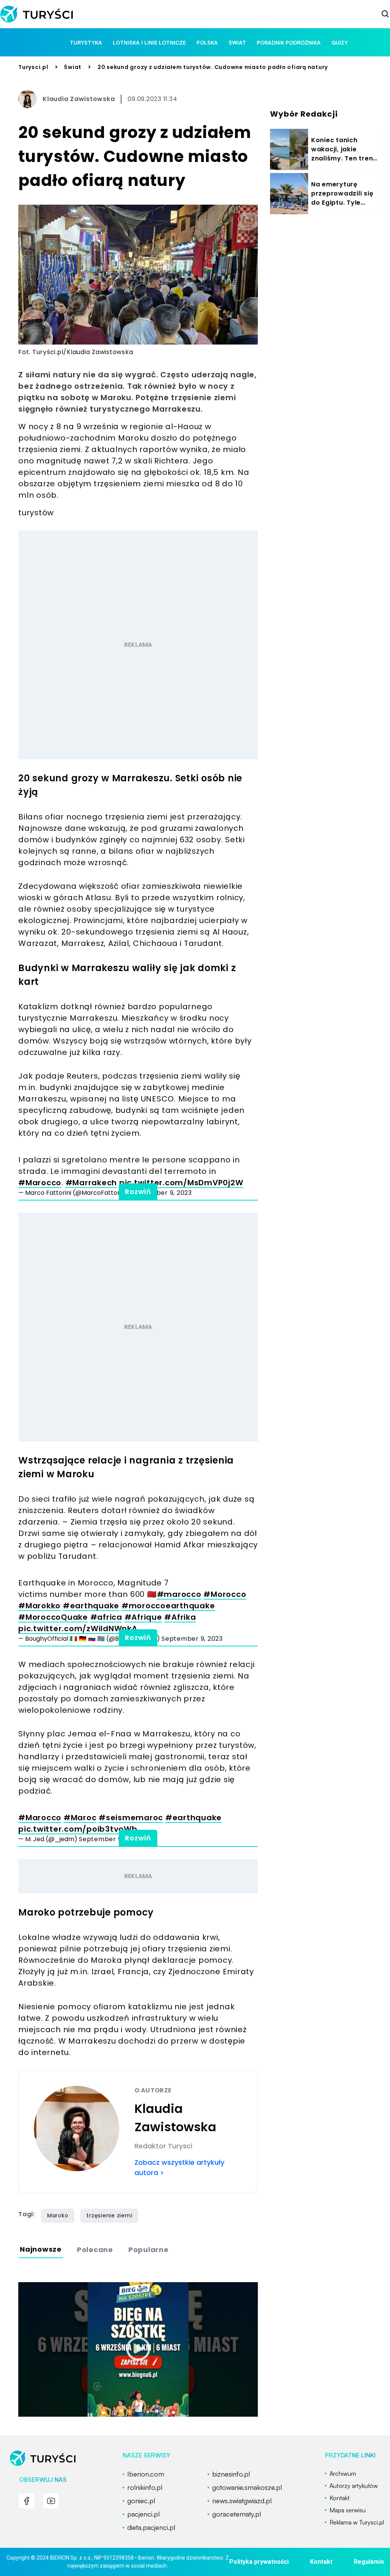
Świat (73, 67)
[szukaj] (385, 14)
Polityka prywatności (259, 2562)
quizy (340, 42)
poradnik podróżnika (289, 42)
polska (207, 42)
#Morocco (225, 1594)
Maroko (58, 2215)
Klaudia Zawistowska (79, 99)
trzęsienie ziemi (109, 2215)
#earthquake (91, 1606)
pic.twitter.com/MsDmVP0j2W (181, 1183)
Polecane (95, 2250)
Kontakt (321, 2562)
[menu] (27, 2501)
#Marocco (40, 1183)
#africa (106, 1617)
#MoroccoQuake (53, 1617)
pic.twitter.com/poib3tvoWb (78, 1829)
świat (237, 42)
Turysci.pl (33, 67)
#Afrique (143, 1617)
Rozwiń (138, 1192)
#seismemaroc (131, 1818)
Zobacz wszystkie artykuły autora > (179, 2167)
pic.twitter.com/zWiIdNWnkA (78, 1629)
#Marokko (39, 1606)
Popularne (149, 2250)
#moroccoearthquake (168, 1606)
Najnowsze (41, 2249)
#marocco (179, 1594)
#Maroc (80, 1818)
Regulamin (369, 2562)
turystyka (86, 42)
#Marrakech (91, 1183)
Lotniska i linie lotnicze (149, 42)
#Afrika (180, 1617)
